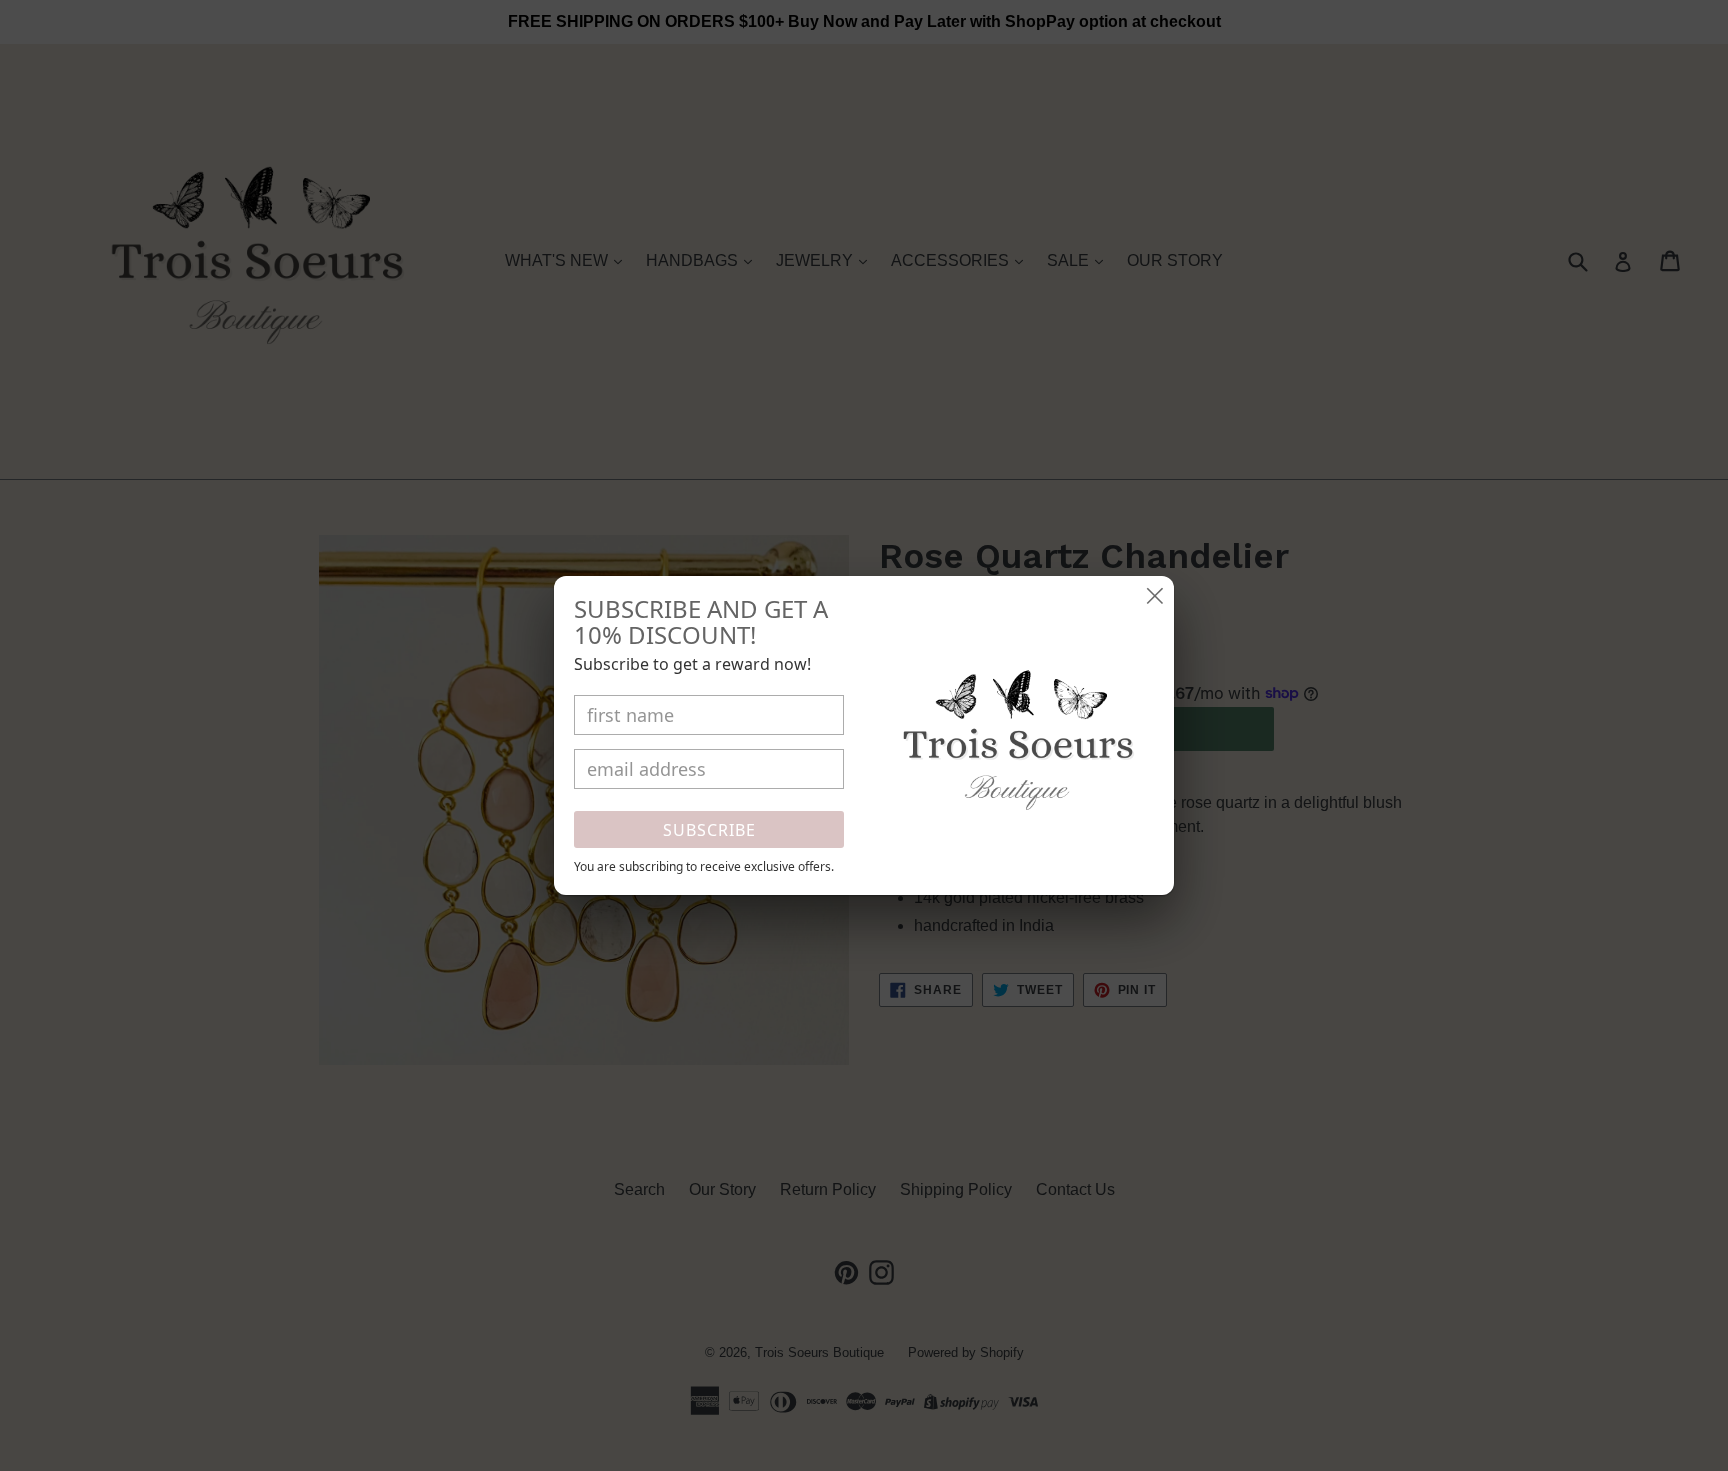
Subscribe (709, 830)
